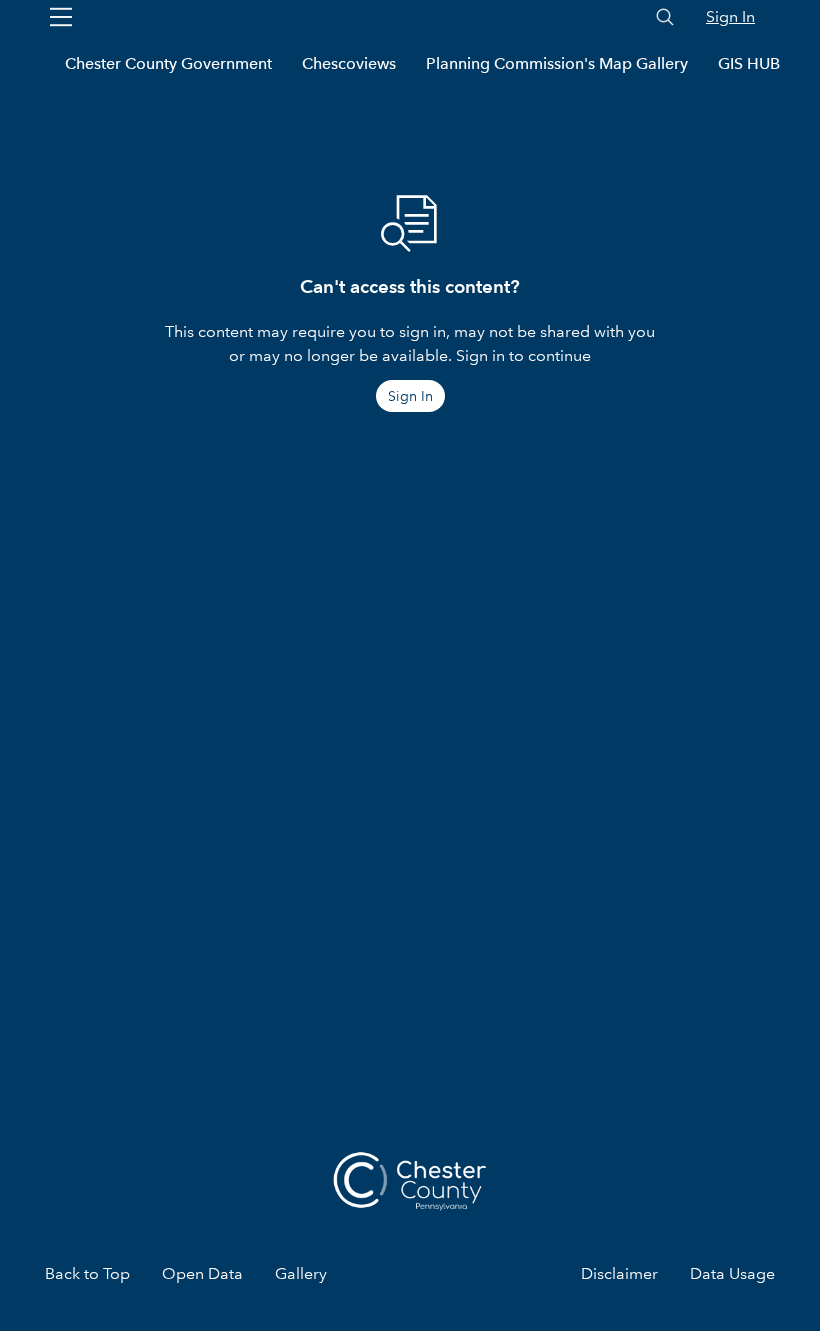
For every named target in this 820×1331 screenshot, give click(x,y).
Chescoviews (349, 63)
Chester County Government (168, 63)
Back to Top (87, 1273)
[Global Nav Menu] (61, 17)
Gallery (301, 1273)
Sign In (730, 16)
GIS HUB (749, 63)
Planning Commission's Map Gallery (557, 63)
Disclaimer (619, 1273)
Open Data (202, 1273)
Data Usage (732, 1273)
